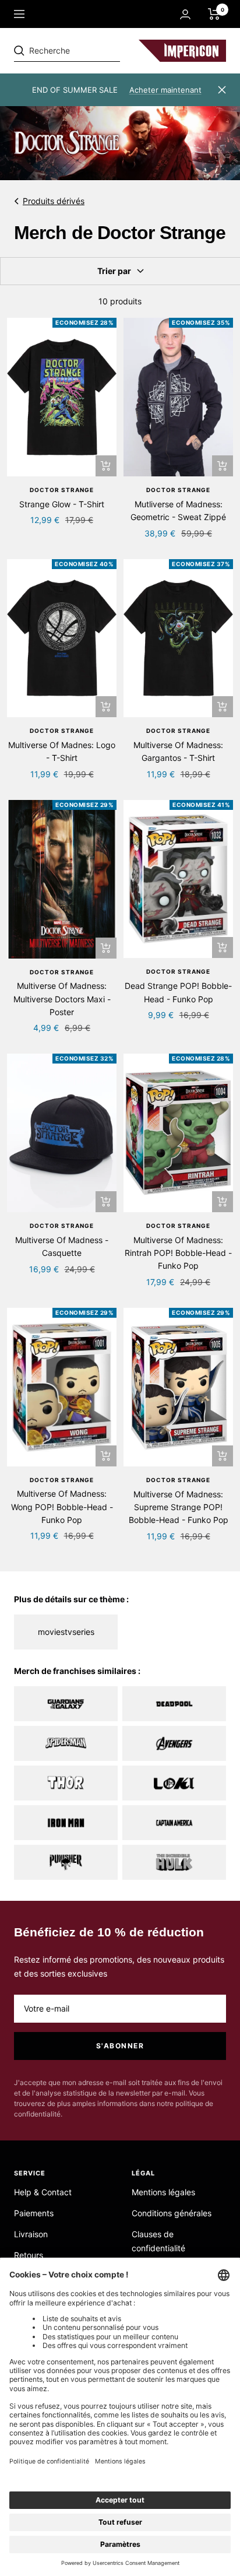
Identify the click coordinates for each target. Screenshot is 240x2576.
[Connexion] (185, 14)
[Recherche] (94, 51)
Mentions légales (163, 2192)
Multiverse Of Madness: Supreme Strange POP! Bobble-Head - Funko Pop (179, 1507)
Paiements (34, 2213)
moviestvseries (66, 1632)
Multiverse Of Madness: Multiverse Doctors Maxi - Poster (62, 999)
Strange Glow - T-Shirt (62, 504)
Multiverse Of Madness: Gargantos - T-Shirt (178, 751)
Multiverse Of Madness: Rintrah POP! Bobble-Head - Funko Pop (178, 1253)
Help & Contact (43, 2192)
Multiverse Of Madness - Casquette (62, 1246)
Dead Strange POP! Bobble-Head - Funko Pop (178, 992)
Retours (29, 2255)
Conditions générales (172, 2213)
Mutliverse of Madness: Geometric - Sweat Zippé (178, 510)
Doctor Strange (62, 490)
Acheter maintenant (165, 90)
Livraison (31, 2234)
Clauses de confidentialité (158, 2241)
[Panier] (214, 14)
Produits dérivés (54, 201)
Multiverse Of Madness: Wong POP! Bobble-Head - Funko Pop (62, 1507)
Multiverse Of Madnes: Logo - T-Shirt (62, 751)
